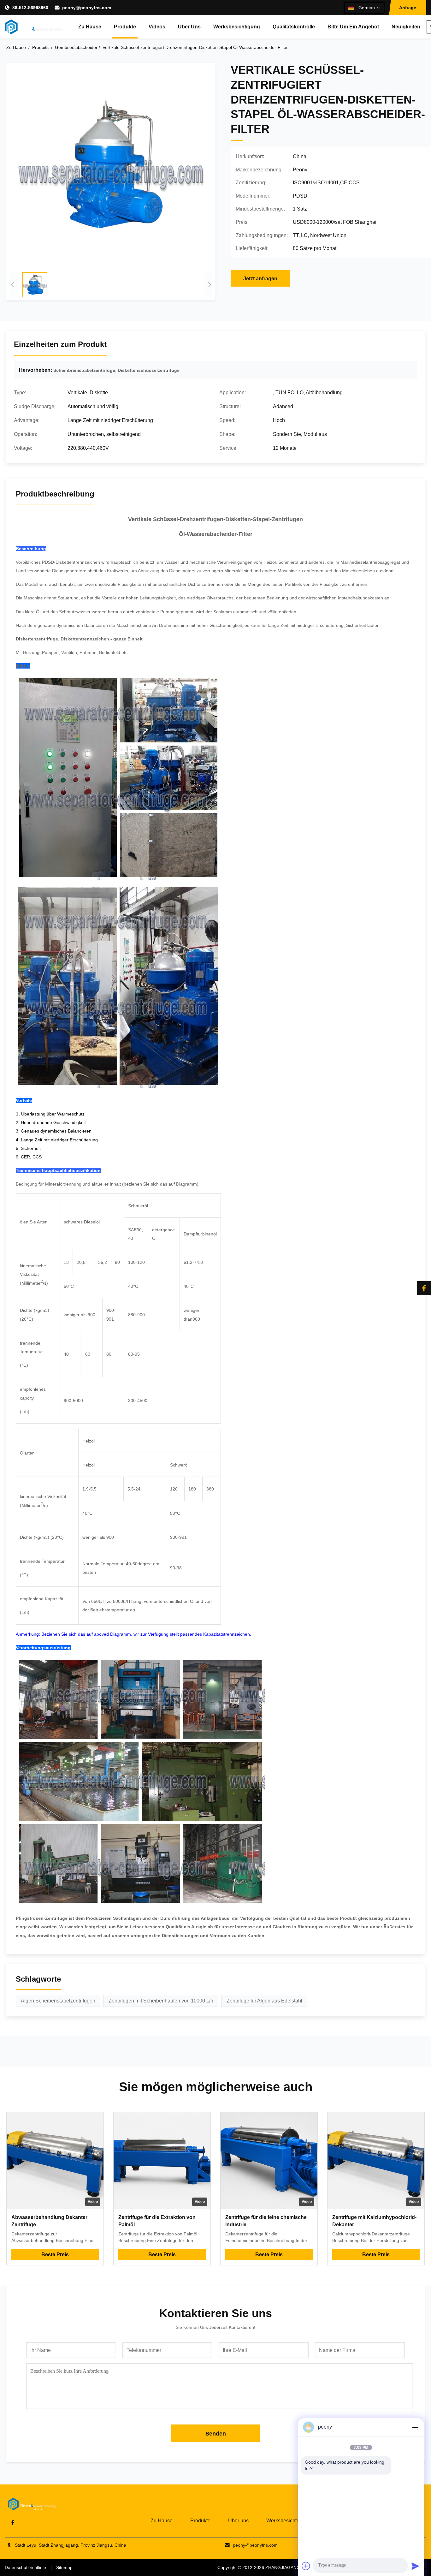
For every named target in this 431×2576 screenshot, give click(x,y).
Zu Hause (90, 27)
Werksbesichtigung (237, 27)
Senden (216, 2434)
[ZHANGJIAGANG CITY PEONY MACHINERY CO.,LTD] (34, 27)
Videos (157, 27)
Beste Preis (55, 2255)
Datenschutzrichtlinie (25, 2567)
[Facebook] (424, 1288)
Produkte (125, 27)
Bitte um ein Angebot (353, 27)
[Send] (415, 2566)
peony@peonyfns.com (87, 8)
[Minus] (415, 2427)
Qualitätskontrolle (294, 27)
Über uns (189, 27)
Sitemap (64, 2567)
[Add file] (306, 2566)
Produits (40, 47)
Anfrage (408, 8)
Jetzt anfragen (260, 279)
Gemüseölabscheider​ (76, 47)
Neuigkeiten (406, 27)
